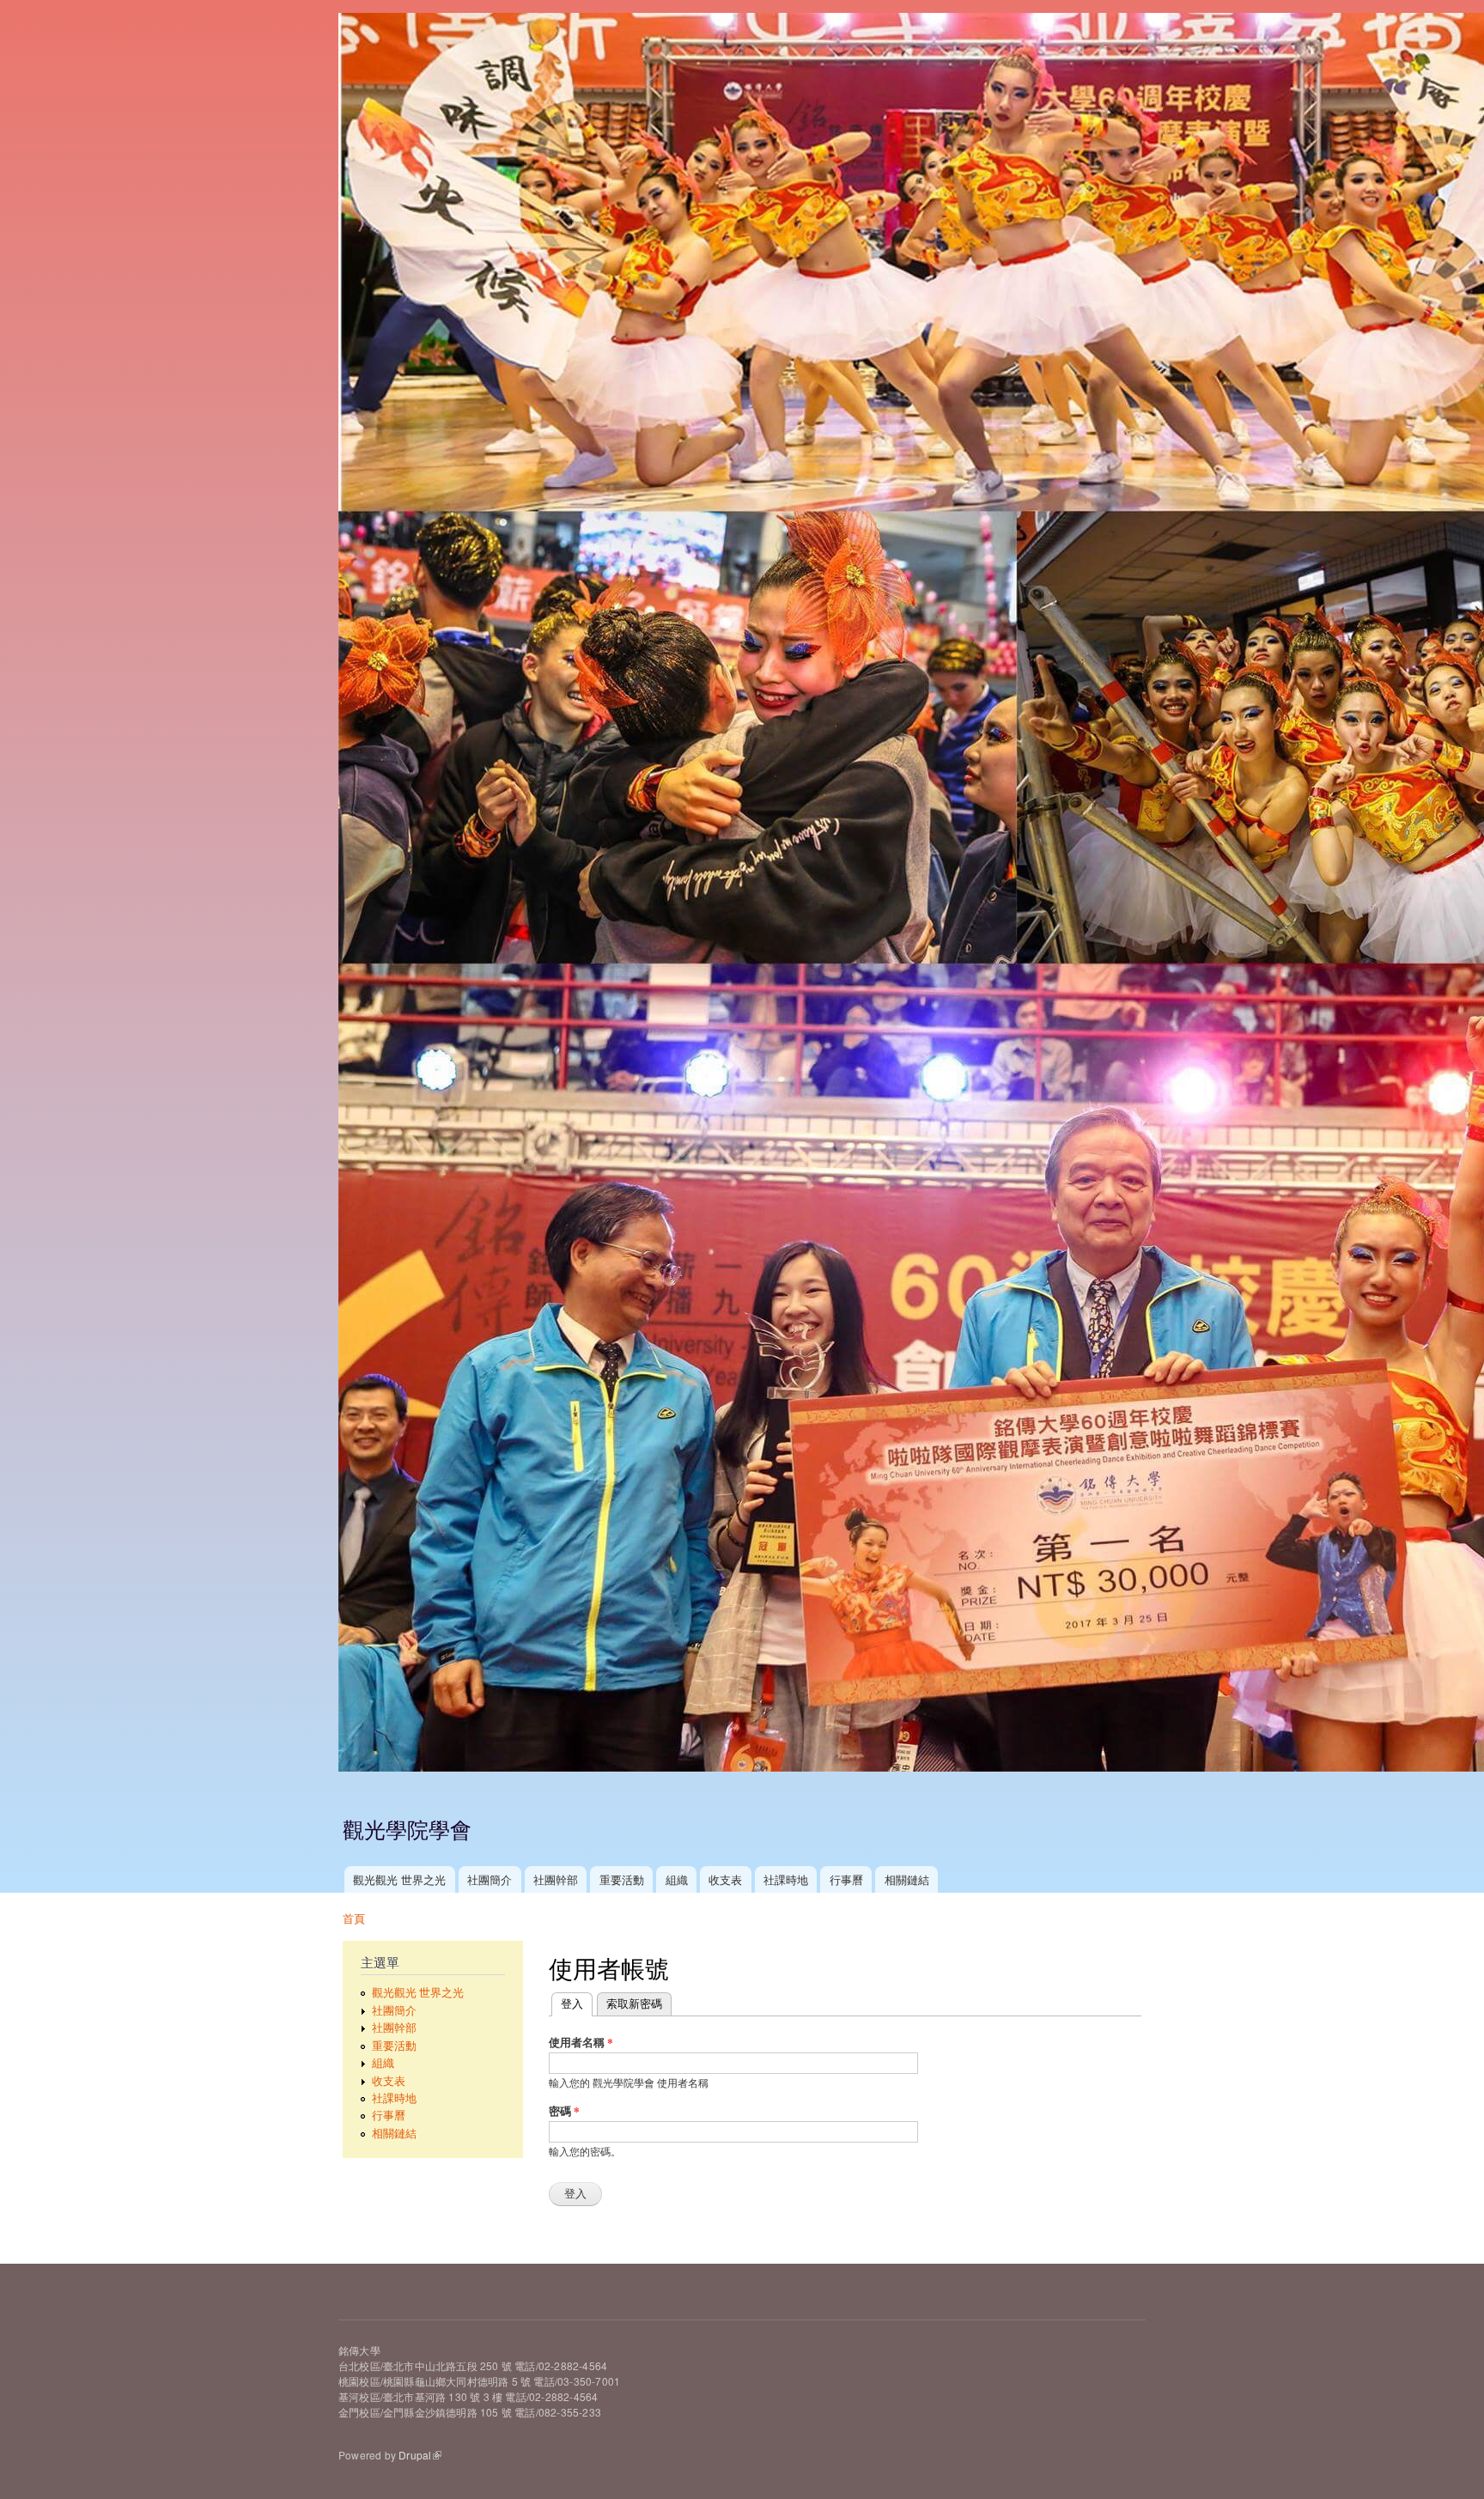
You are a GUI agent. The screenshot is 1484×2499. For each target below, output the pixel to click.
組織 (677, 1879)
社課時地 (786, 1879)
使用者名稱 (581, 2042)
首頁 (354, 1918)
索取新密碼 (634, 2003)
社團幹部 (556, 1879)
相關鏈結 (907, 1879)
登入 (577, 2003)
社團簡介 (490, 1879)
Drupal (415, 2455)
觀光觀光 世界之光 (399, 1879)
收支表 (725, 1879)
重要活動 (622, 1879)
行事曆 (846, 1879)
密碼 (564, 2110)
